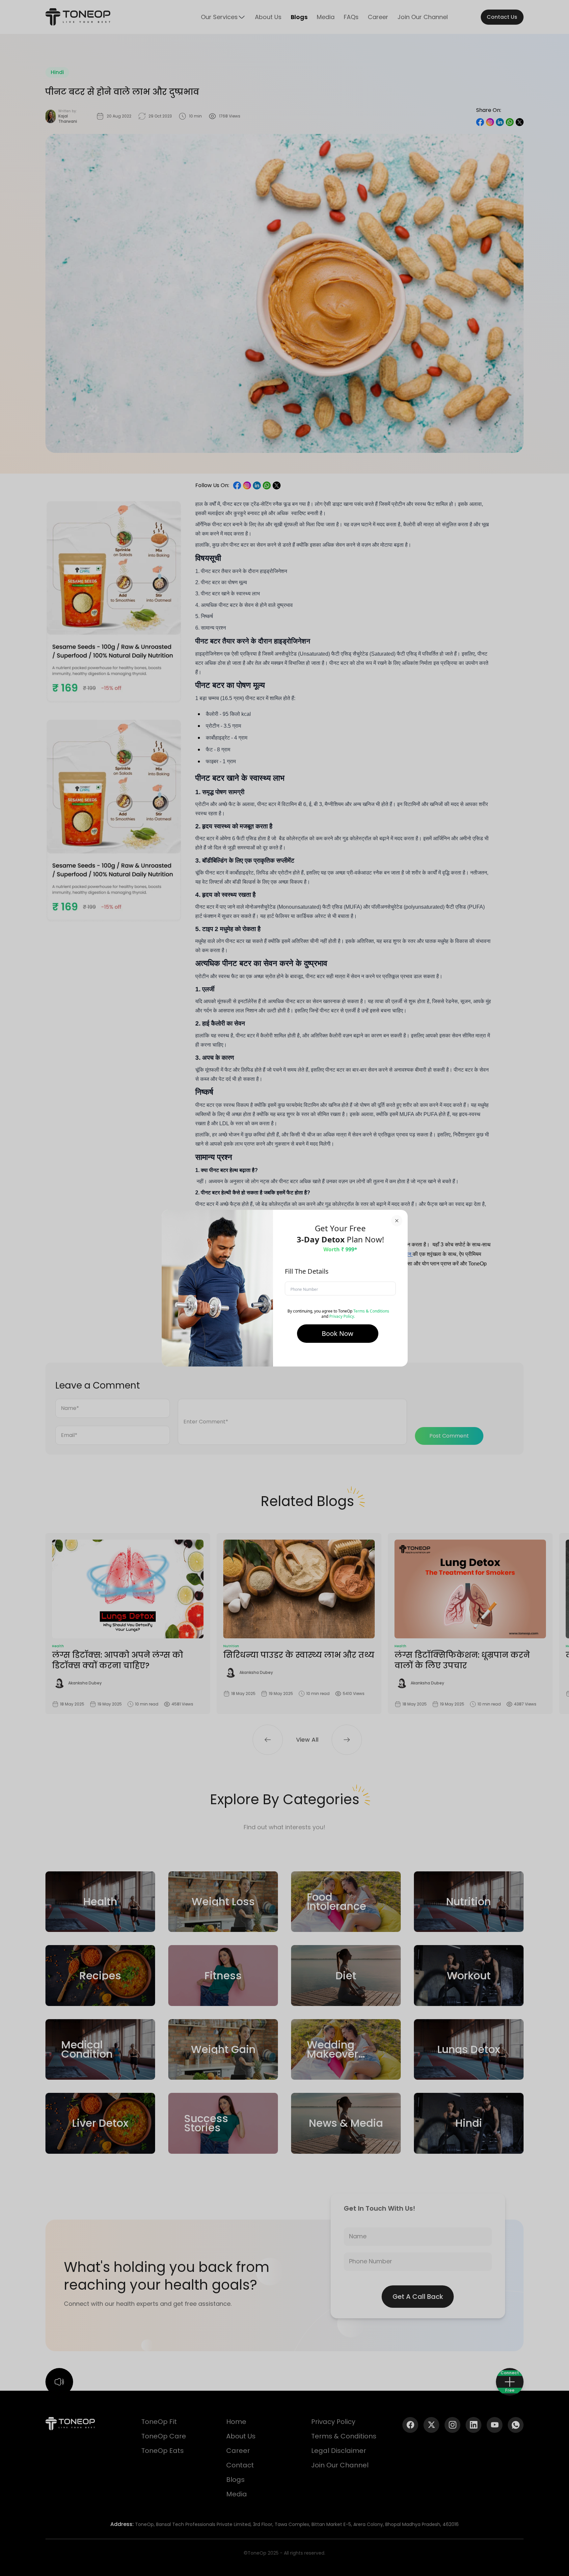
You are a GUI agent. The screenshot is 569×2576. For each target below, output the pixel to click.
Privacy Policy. (342, 1316)
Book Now (338, 1333)
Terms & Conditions (371, 1311)
